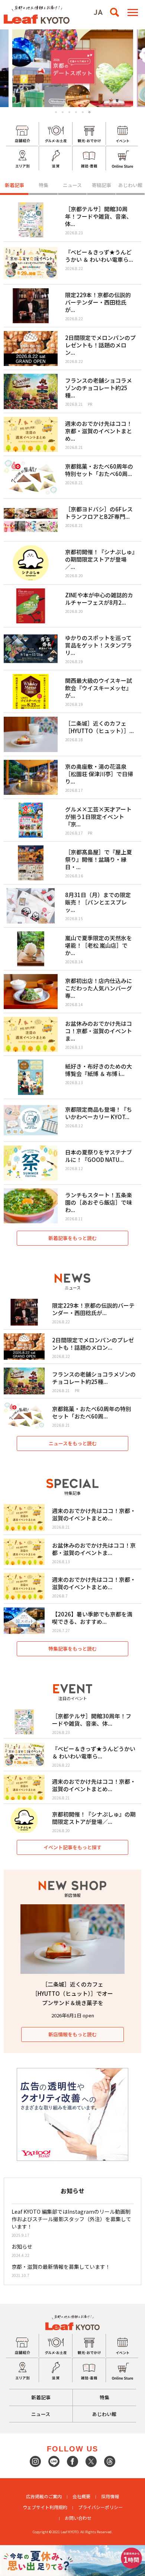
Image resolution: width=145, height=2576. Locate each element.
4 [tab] (76, 112)
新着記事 (14, 185)
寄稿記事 (101, 185)
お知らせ (22, 2246)
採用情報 (110, 2496)
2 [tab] (63, 112)
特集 (43, 185)
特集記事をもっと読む (72, 1649)
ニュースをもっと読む (73, 1443)
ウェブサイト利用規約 (45, 2507)
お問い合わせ (78, 2518)
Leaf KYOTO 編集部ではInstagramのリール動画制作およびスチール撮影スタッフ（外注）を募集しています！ (71, 2219)
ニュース (72, 185)
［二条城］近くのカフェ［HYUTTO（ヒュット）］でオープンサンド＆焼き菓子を (72, 1993)
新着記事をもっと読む (72, 1238)
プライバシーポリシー (100, 2507)
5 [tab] (83, 112)
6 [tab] (89, 112)
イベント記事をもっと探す (72, 1847)
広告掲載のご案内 (44, 2496)
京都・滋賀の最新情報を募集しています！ (61, 2267)
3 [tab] (69, 112)
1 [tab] (56, 112)
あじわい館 (130, 185)
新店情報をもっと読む (72, 2034)
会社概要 (81, 2496)
